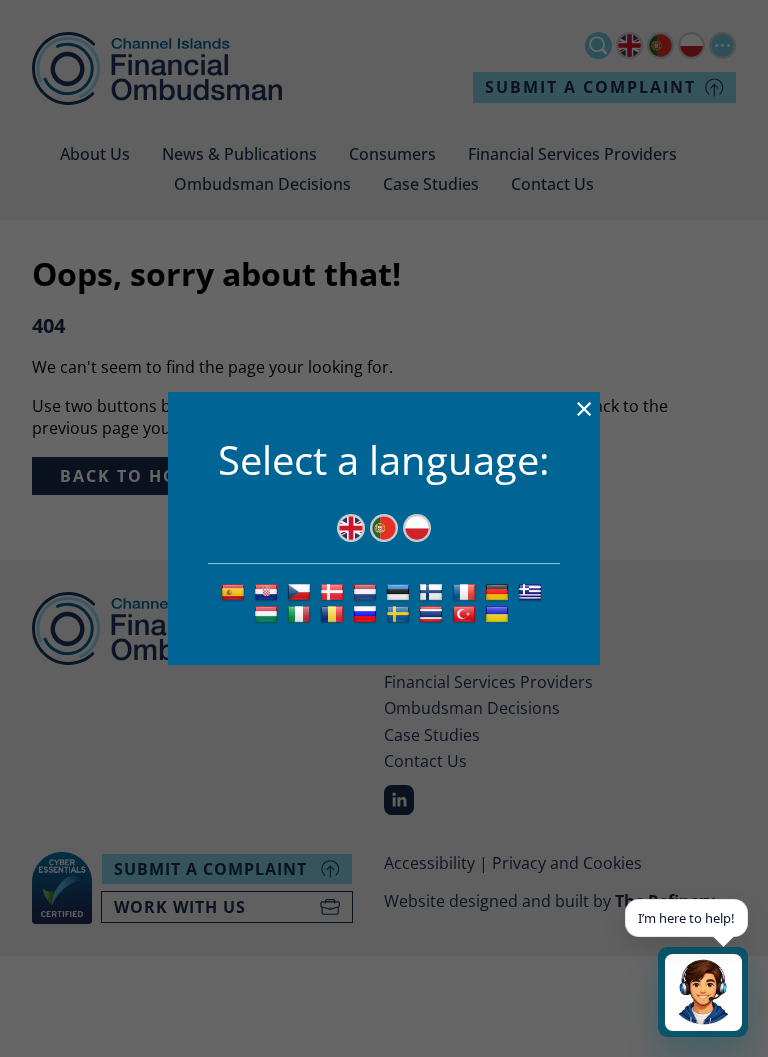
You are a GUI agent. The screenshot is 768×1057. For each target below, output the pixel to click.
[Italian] (301, 614)
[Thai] (433, 614)
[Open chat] (703, 992)
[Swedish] (400, 614)
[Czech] (301, 591)
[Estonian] (400, 591)
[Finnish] (433, 591)
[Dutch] (367, 591)
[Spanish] (235, 591)
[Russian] (367, 614)
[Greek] (532, 591)
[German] (499, 591)
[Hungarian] (268, 614)
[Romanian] (334, 614)
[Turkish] (466, 614)
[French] (466, 591)
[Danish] (334, 591)
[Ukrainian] (499, 614)
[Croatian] (268, 591)
